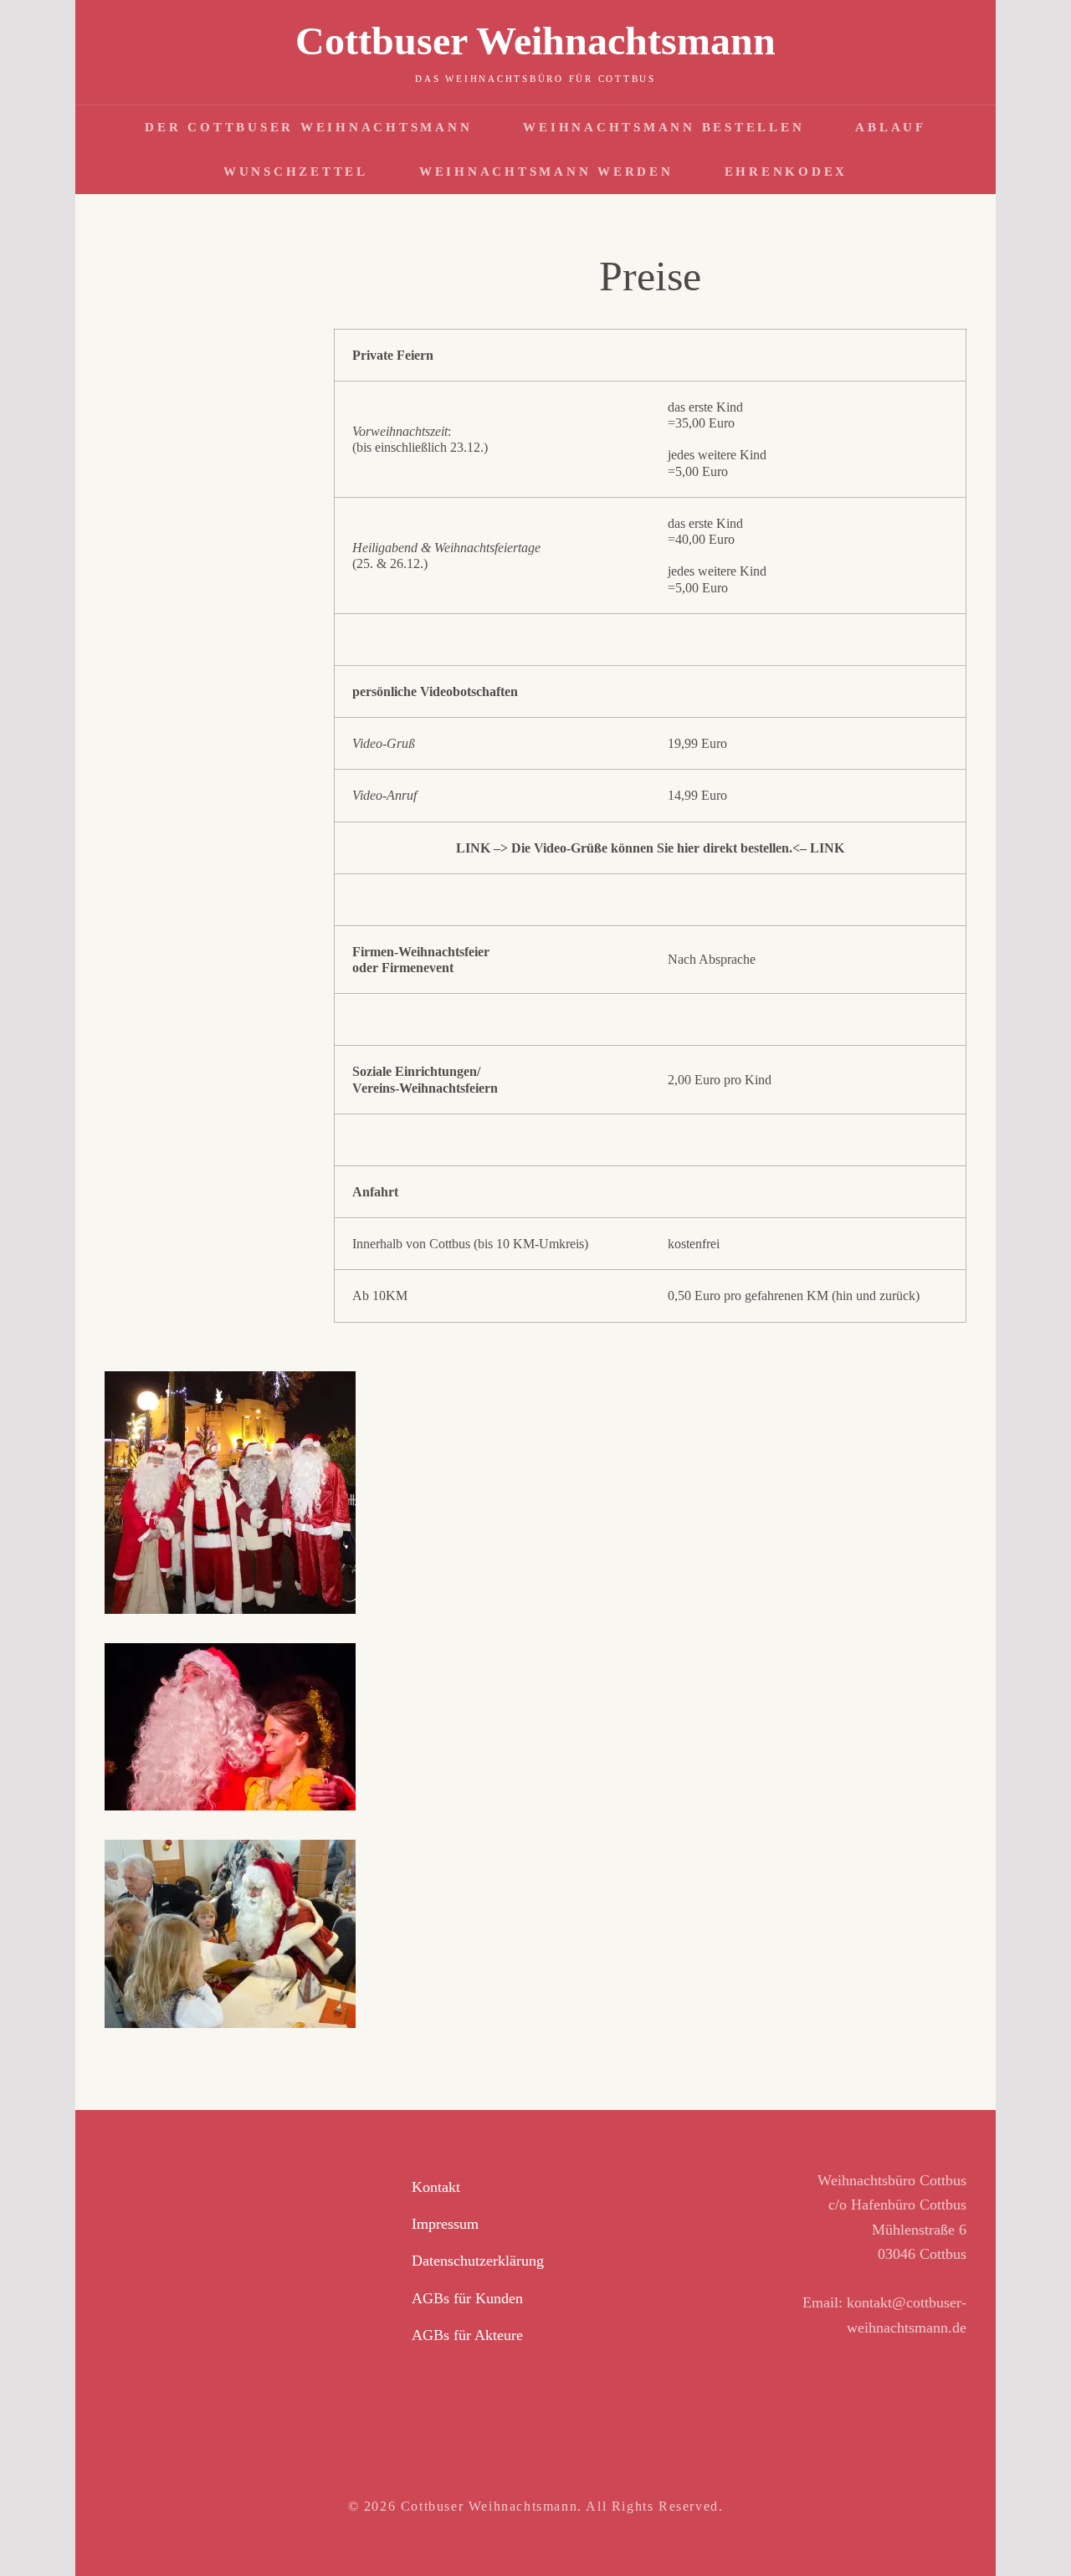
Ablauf (891, 127)
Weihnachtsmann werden (546, 172)
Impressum (445, 2224)
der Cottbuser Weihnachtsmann (308, 127)
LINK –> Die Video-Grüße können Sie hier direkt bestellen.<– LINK (650, 848)
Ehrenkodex (787, 172)
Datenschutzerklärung (478, 2261)
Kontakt (436, 2187)
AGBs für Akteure (467, 2335)
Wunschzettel (296, 172)
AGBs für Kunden (467, 2298)
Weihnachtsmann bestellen (664, 127)
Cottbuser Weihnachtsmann (535, 41)
